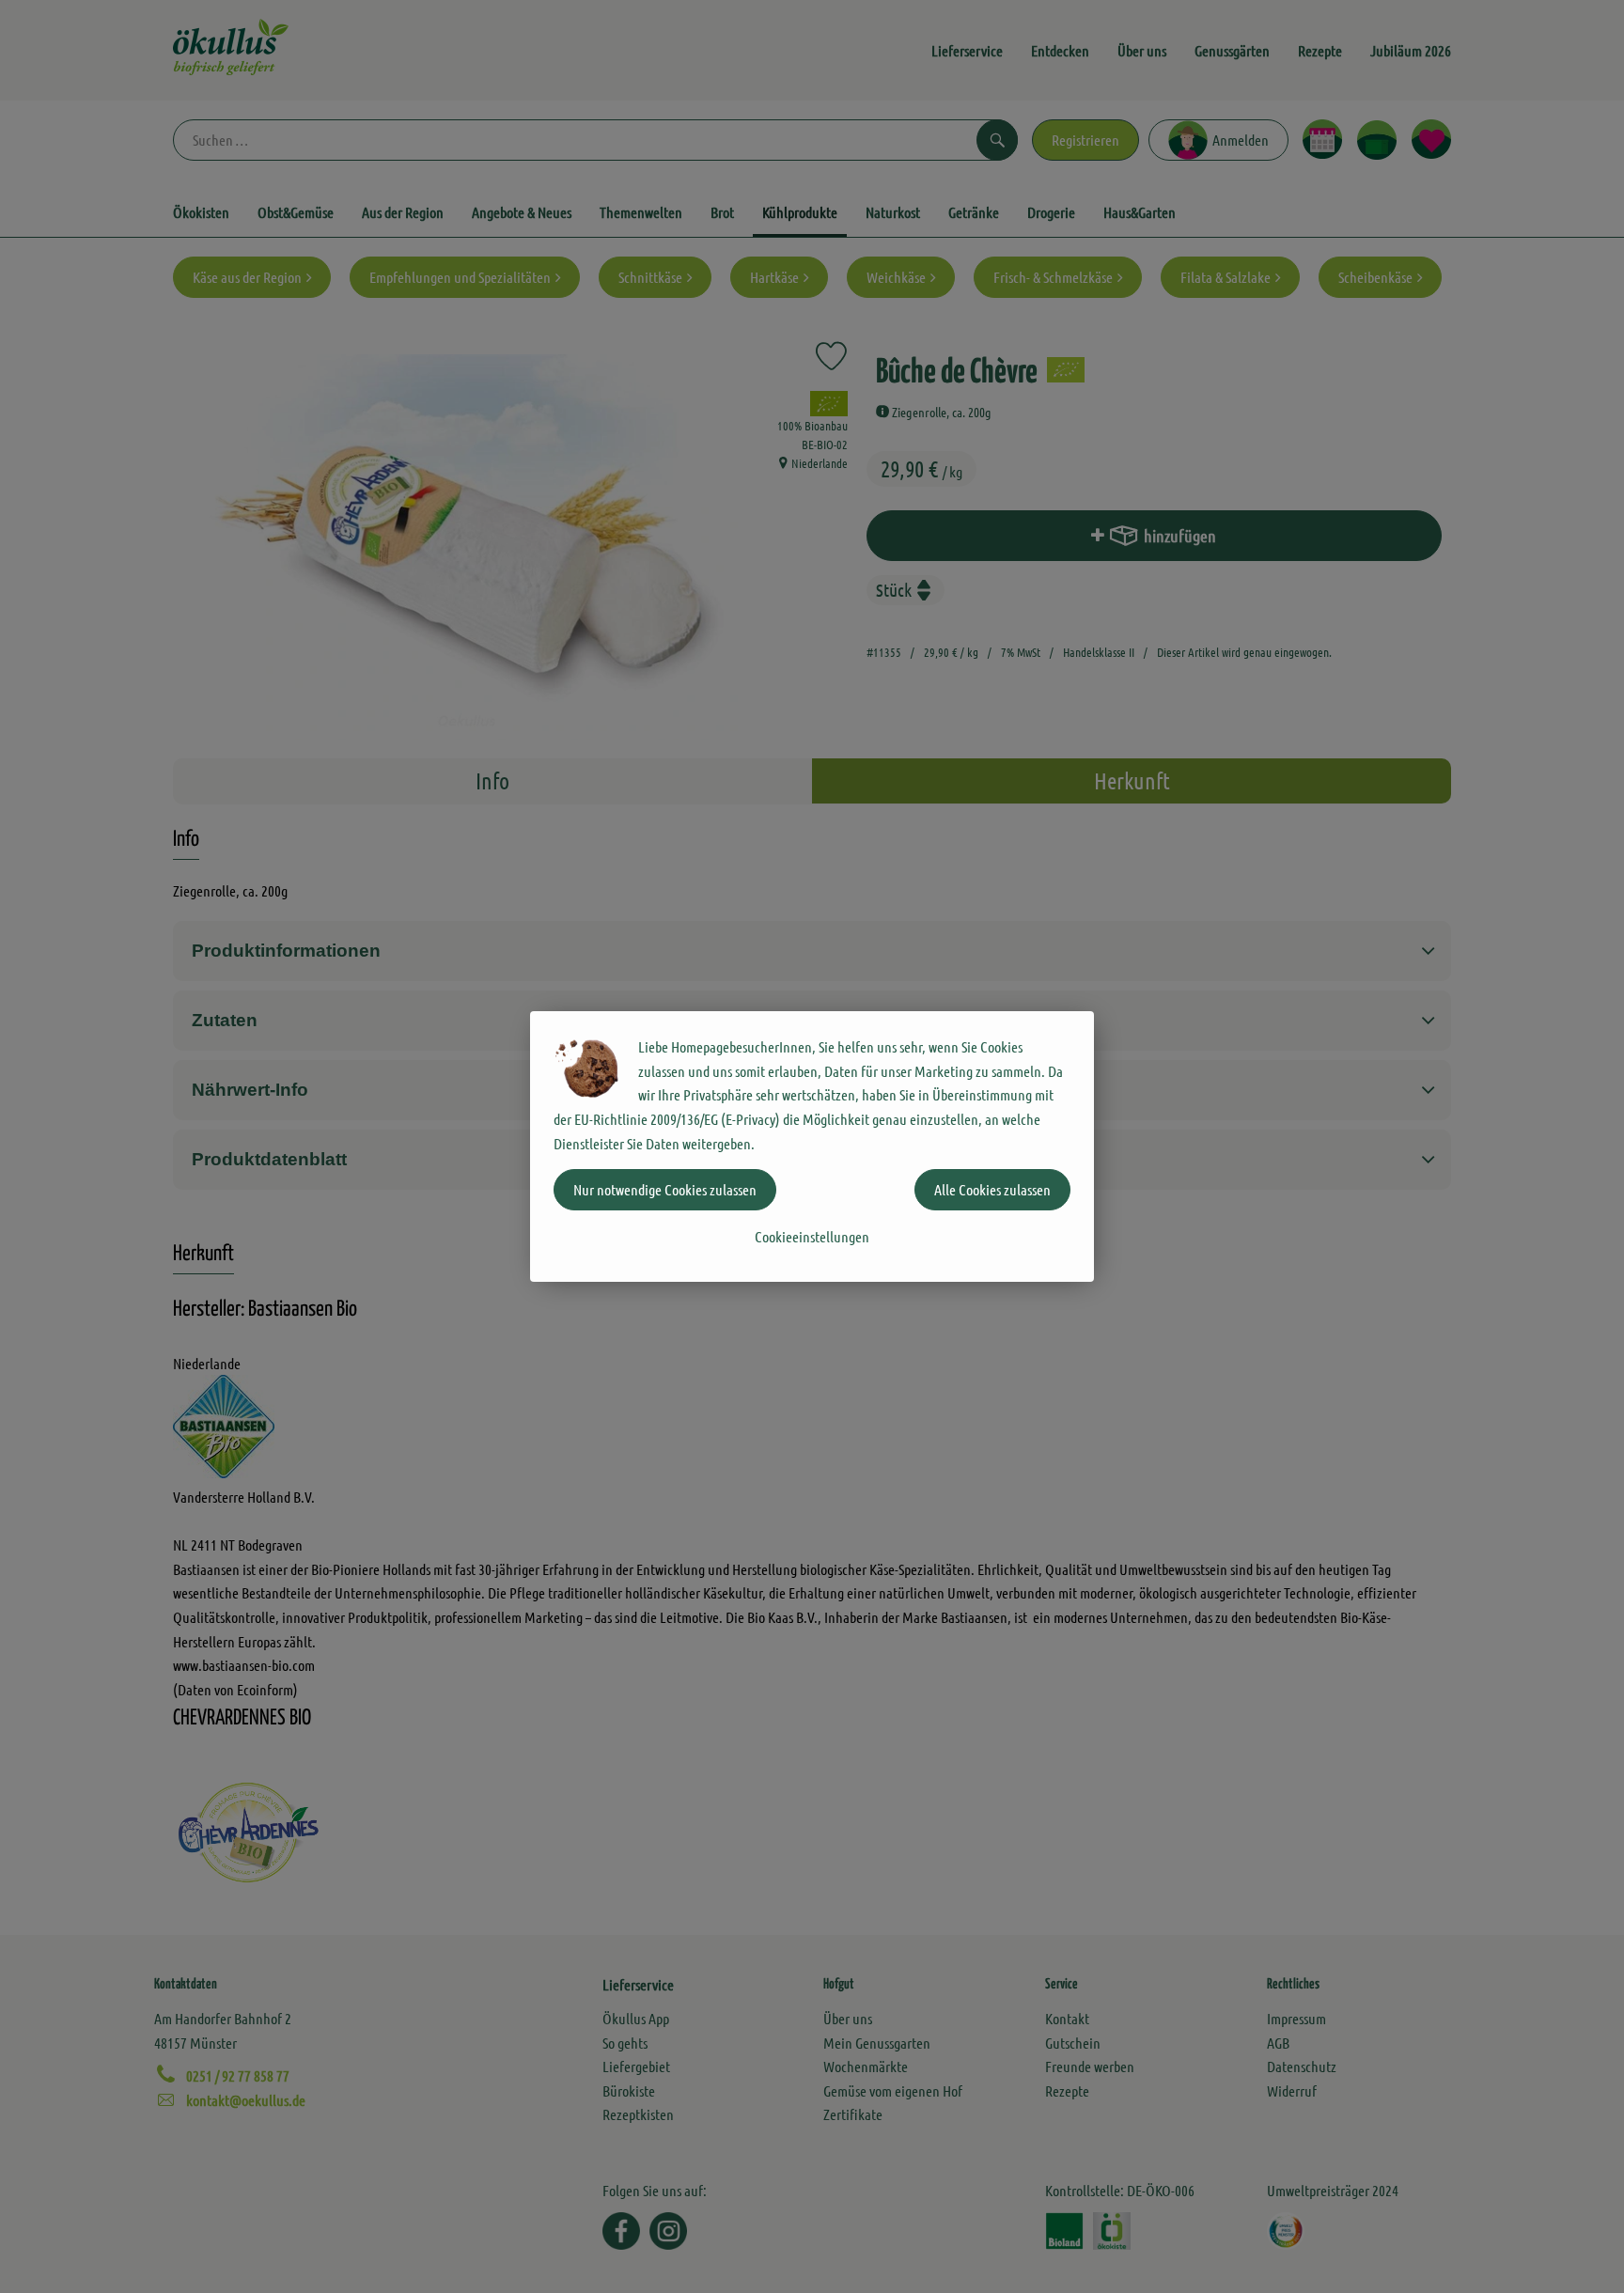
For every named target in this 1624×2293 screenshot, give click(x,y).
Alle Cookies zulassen (992, 1189)
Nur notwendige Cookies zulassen (665, 1189)
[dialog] (812, 1146)
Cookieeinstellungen (812, 1236)
